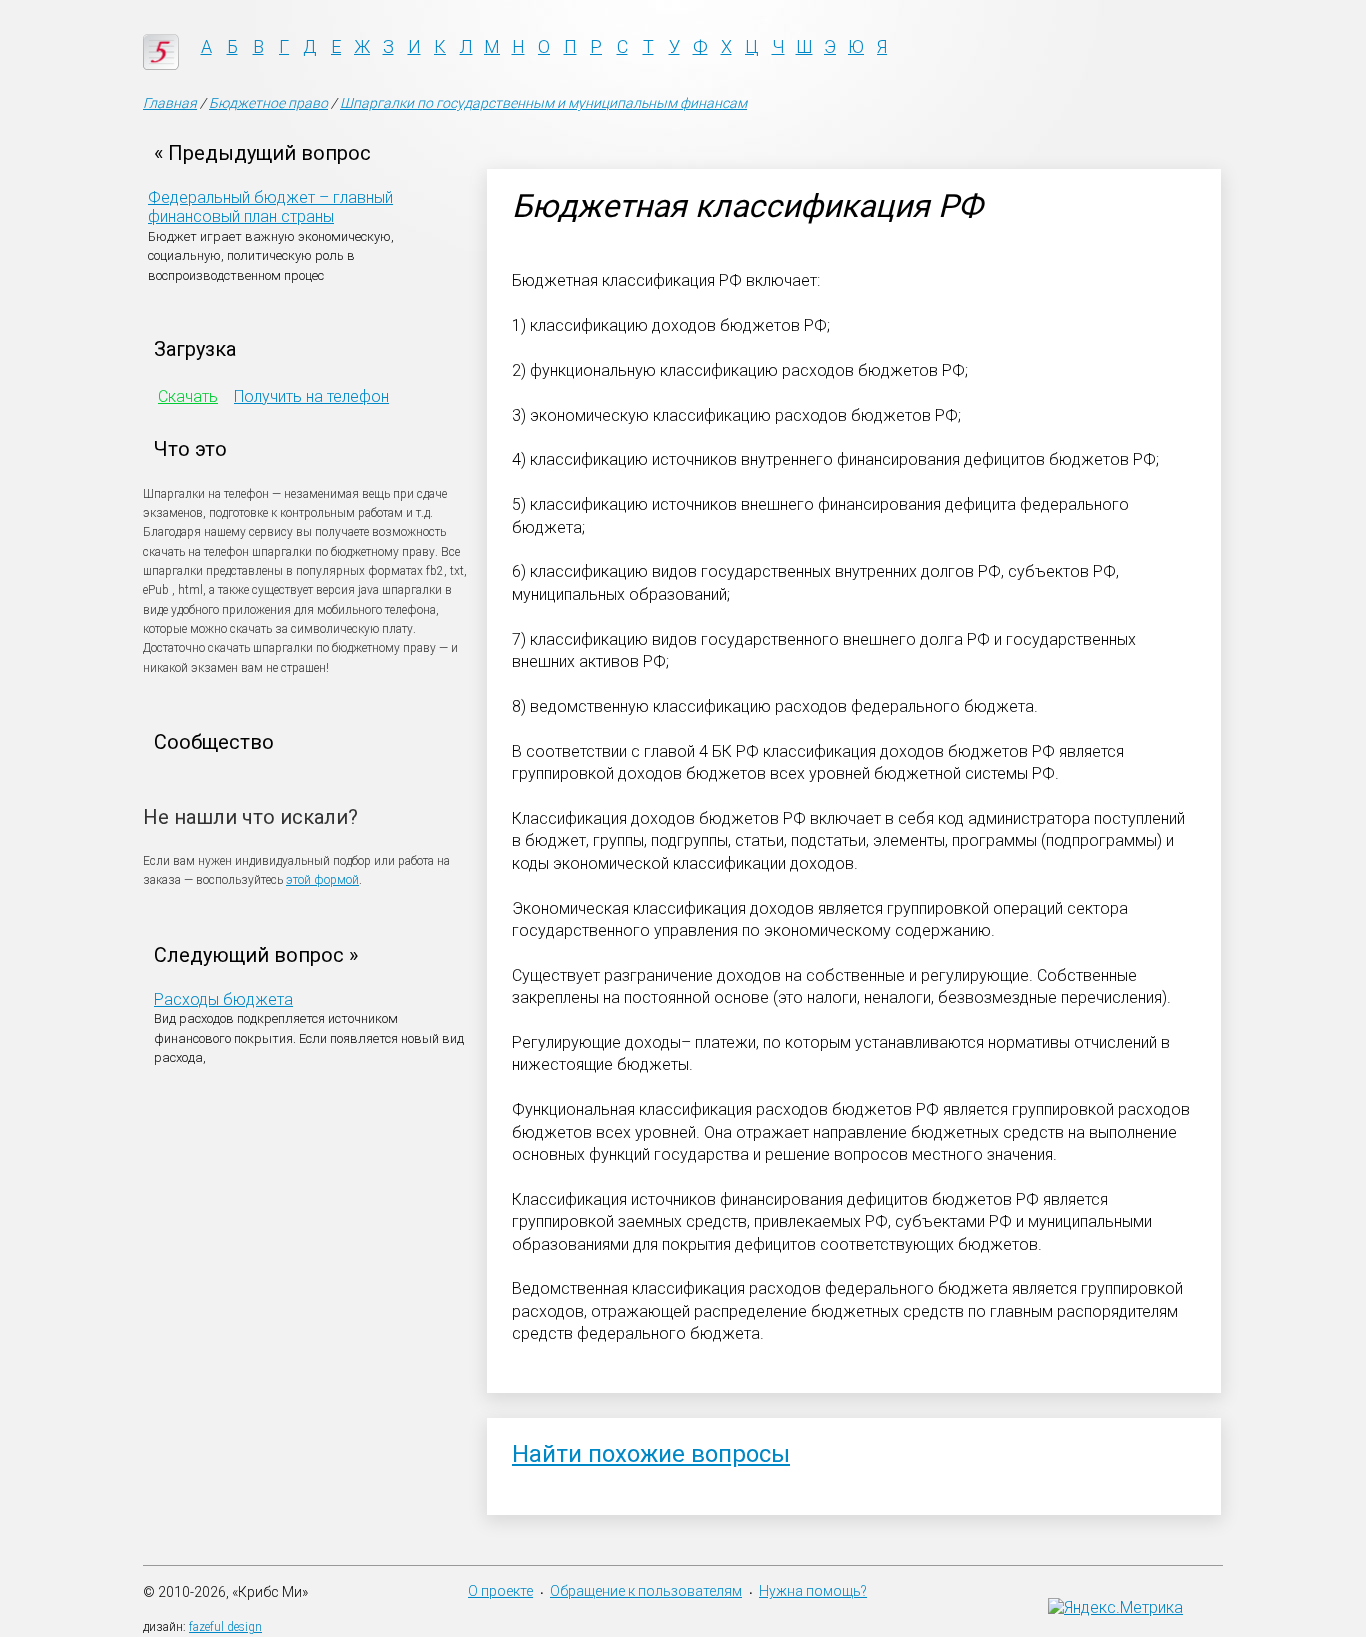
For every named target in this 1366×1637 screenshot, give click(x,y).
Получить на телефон (311, 396)
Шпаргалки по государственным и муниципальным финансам (543, 103)
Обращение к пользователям (646, 1591)
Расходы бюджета (223, 999)
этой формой (322, 880)
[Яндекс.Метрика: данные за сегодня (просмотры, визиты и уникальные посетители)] (1115, 1607)
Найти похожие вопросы (651, 1454)
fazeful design (225, 1627)
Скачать (188, 396)
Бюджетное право (268, 103)
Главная (170, 103)
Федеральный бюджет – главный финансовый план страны (270, 207)
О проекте (500, 1591)
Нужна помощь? (813, 1591)
